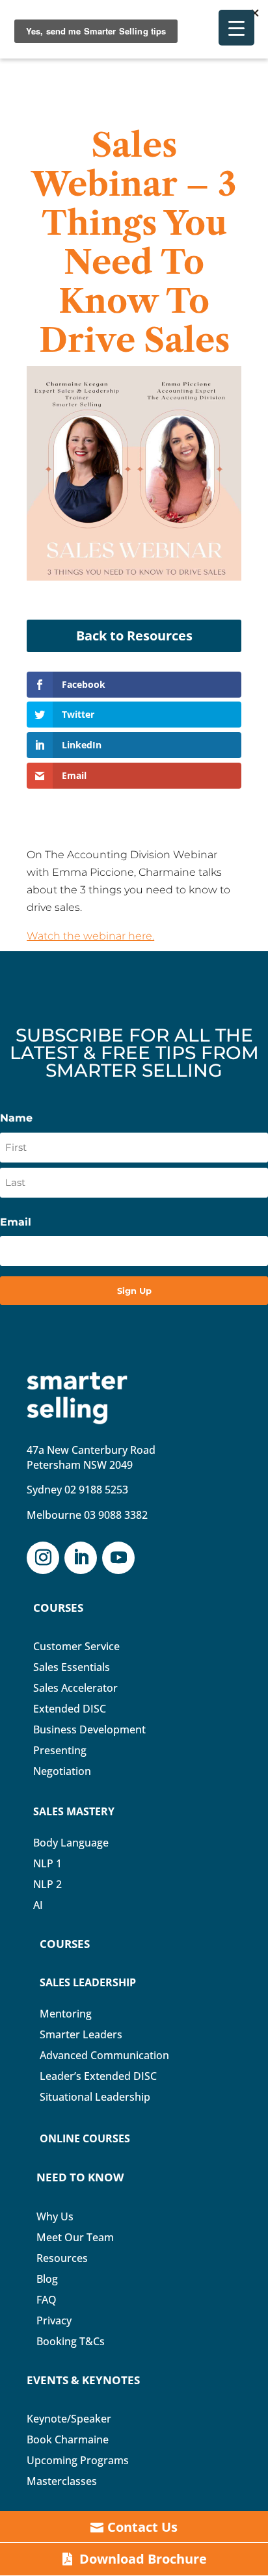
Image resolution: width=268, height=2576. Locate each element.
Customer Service (76, 1646)
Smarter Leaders (81, 2034)
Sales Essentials (72, 1667)
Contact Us (142, 2527)
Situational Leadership (95, 2097)
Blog (47, 2279)
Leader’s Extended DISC (98, 2076)
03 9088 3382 (116, 1515)
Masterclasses (62, 2481)
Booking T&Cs (71, 2341)
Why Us (55, 2216)
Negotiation (62, 1771)
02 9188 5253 (96, 1490)
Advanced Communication (104, 2055)
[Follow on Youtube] (118, 1558)
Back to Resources (134, 636)
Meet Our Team (75, 2237)
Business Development (89, 1729)
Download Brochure (143, 2559)
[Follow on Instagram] (43, 1558)
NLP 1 (47, 1863)
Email (16, 1222)
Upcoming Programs (78, 2460)
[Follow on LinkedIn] (81, 1558)
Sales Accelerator (75, 1688)
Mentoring (66, 2014)
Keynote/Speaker (69, 2419)
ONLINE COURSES (85, 2138)
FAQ (47, 2300)
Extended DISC (70, 1709)
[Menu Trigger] (236, 28)
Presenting (60, 1750)
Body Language (71, 1843)
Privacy (54, 2320)
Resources (62, 2258)
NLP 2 (47, 1884)
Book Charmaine (68, 2439)
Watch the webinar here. (90, 936)
